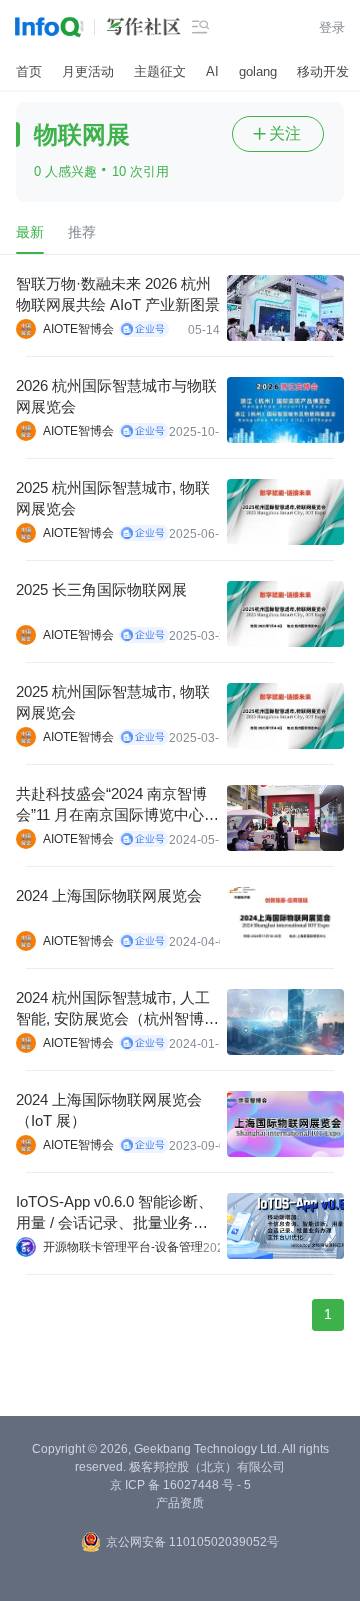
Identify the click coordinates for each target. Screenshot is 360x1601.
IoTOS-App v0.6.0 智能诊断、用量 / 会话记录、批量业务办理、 (114, 1213)
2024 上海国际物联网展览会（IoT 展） (109, 1110)
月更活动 (88, 71)
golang (258, 71)
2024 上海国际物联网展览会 (109, 895)
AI (212, 71)
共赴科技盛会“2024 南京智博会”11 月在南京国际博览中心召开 (117, 805)
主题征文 (160, 71)
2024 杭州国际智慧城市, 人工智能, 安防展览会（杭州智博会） (113, 1009)
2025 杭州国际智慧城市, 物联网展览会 (113, 498)
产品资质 (180, 1503)
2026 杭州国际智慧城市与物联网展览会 (116, 396)
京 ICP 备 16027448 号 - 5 (180, 1485)
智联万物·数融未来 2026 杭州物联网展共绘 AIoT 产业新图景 (118, 294)
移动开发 (323, 71)
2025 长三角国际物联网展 (101, 589)
